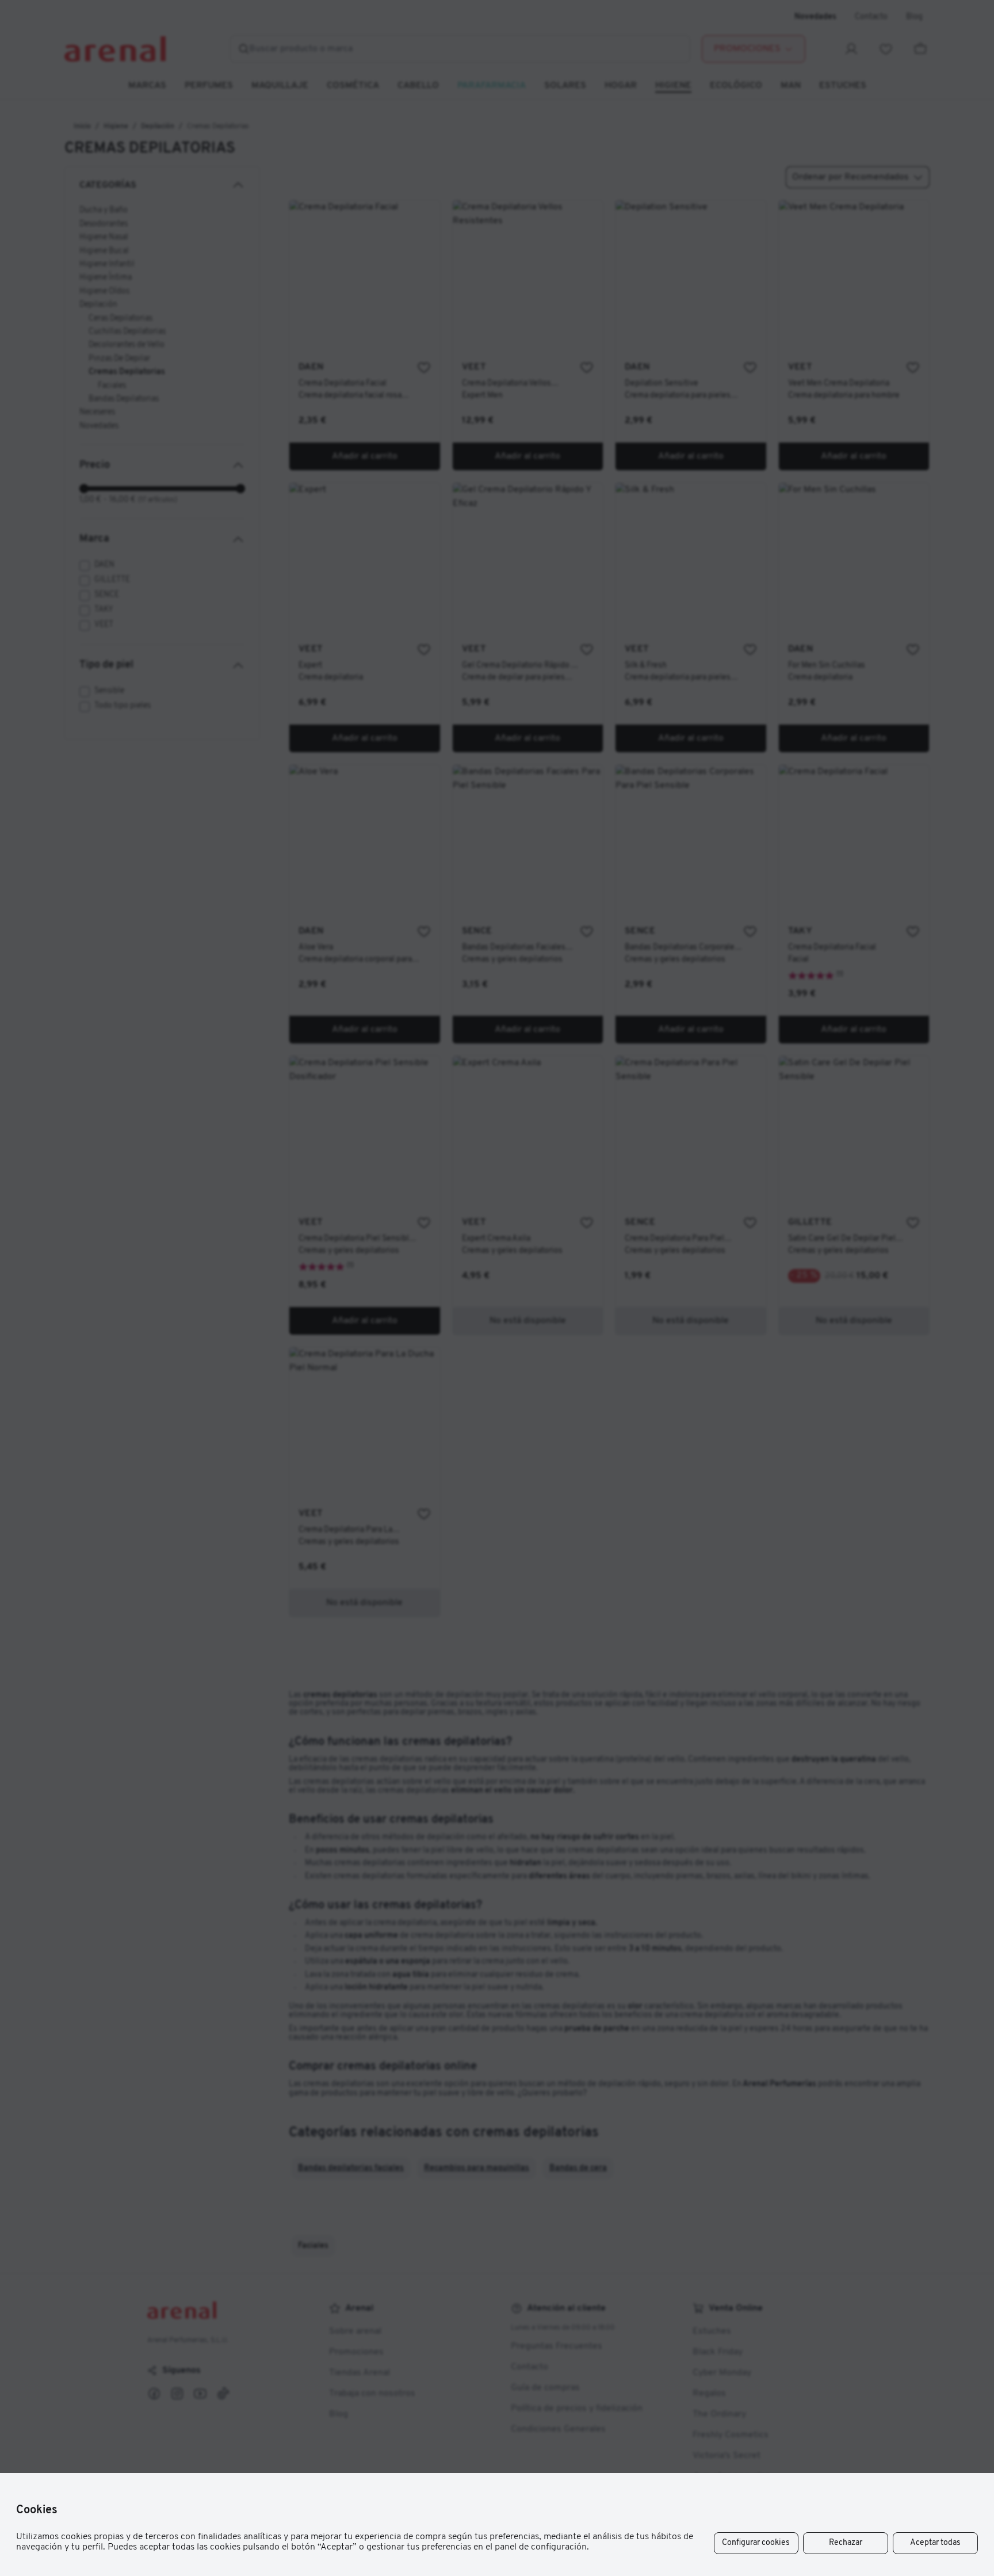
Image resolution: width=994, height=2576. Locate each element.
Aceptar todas (935, 2543)
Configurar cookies (756, 2543)
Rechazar (846, 2543)
